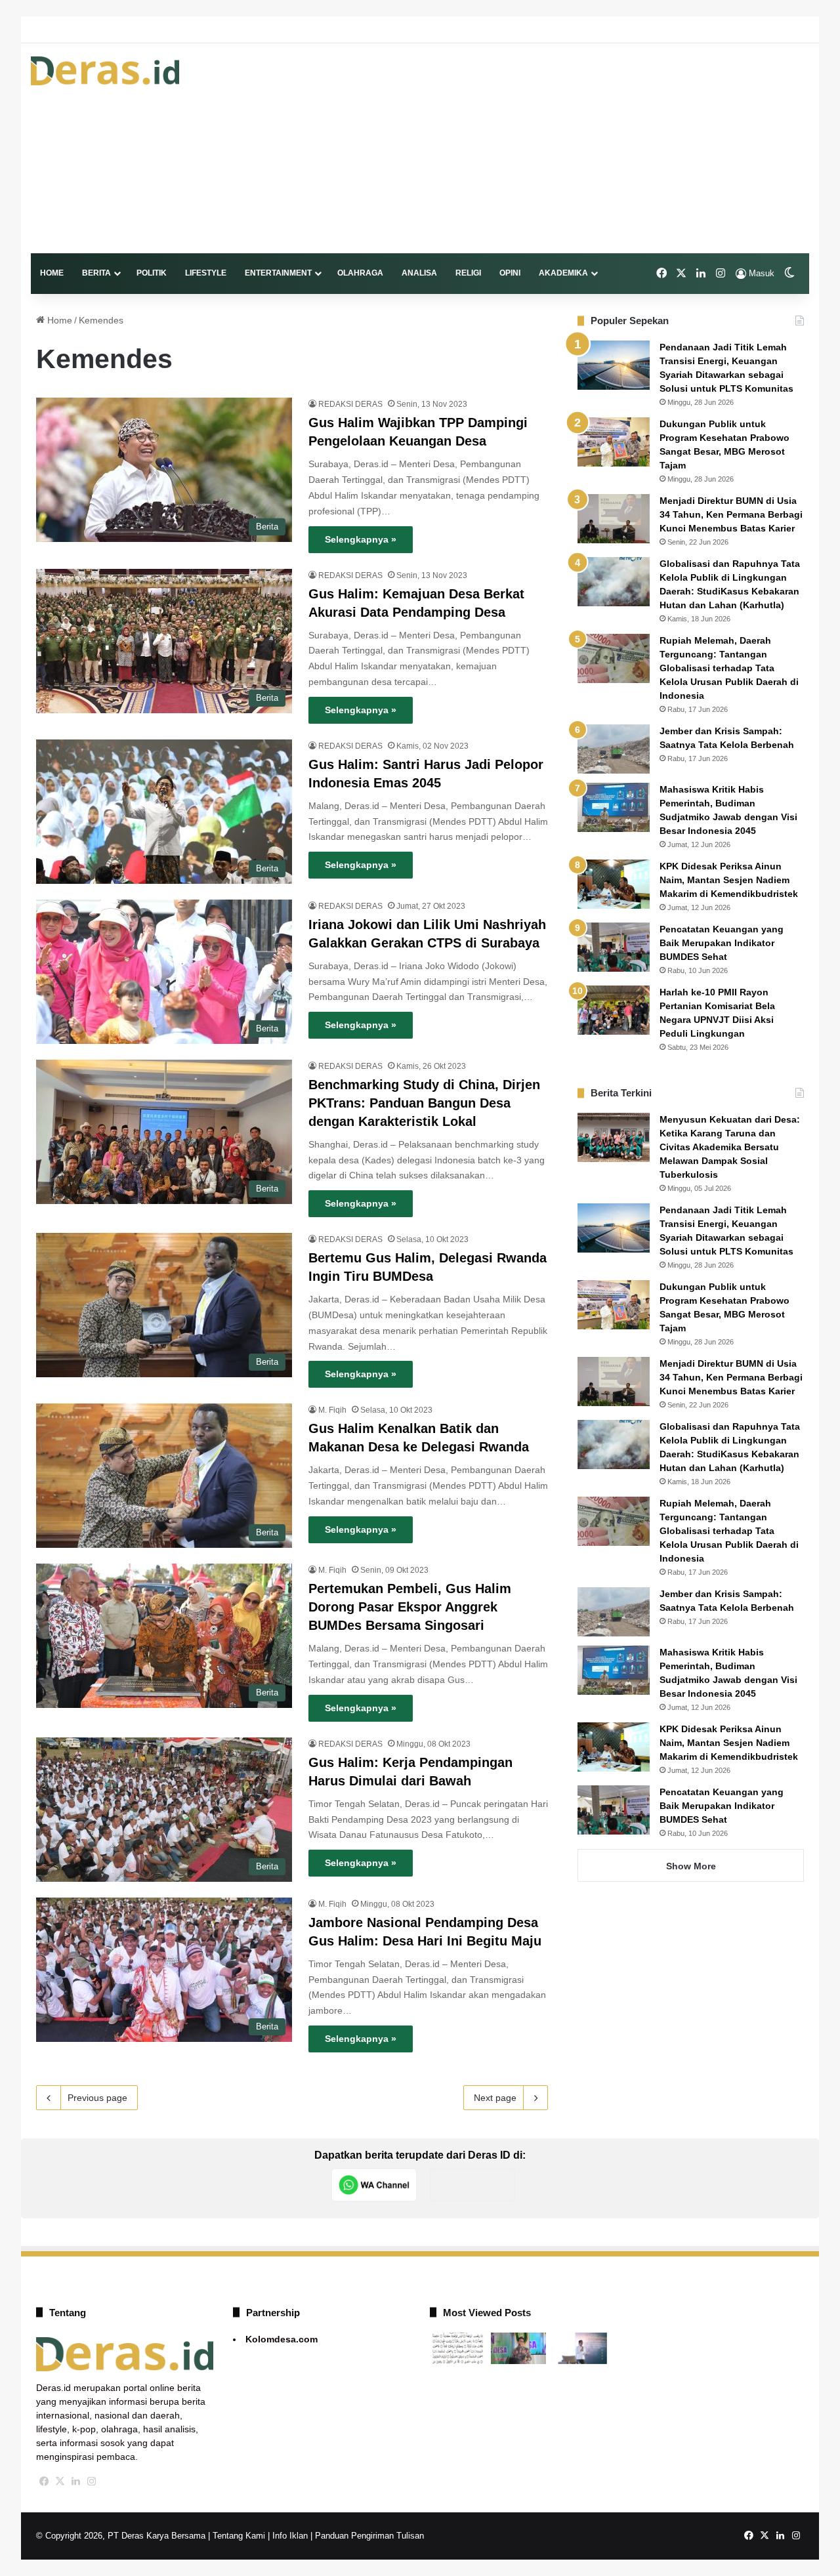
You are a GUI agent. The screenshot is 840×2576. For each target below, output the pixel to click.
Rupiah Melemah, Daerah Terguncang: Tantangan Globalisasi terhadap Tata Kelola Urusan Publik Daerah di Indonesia (729, 668)
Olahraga (360, 273)
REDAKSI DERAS (350, 404)
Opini (510, 273)
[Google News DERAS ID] (472, 2185)
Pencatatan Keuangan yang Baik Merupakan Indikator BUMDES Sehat (722, 943)
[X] (60, 2482)
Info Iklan (290, 2536)
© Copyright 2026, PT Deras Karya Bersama (121, 2536)
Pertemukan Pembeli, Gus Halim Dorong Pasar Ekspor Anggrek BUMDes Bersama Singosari (410, 1607)
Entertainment (278, 273)
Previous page (97, 2098)
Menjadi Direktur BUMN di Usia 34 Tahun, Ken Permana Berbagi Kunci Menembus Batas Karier (731, 514)
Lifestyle (206, 273)
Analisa (419, 273)
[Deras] (105, 71)
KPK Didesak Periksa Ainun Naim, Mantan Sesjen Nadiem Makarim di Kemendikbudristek (729, 880)
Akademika (563, 273)
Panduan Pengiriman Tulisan (369, 2536)
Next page (495, 2098)
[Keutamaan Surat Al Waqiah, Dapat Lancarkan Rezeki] (458, 2348)
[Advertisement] (553, 148)
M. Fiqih (332, 1410)
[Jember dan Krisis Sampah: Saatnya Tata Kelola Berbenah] (614, 749)
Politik (152, 273)
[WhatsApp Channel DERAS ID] (374, 2185)
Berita (96, 273)
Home (52, 273)
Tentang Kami (239, 2536)
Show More (691, 1866)
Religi (468, 273)
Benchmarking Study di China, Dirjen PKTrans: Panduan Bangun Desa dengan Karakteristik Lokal (424, 1103)
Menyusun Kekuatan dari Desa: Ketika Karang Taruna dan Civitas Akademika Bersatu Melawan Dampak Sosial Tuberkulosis (730, 1147)
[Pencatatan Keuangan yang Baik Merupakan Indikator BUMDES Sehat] (614, 947)
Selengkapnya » (361, 539)
